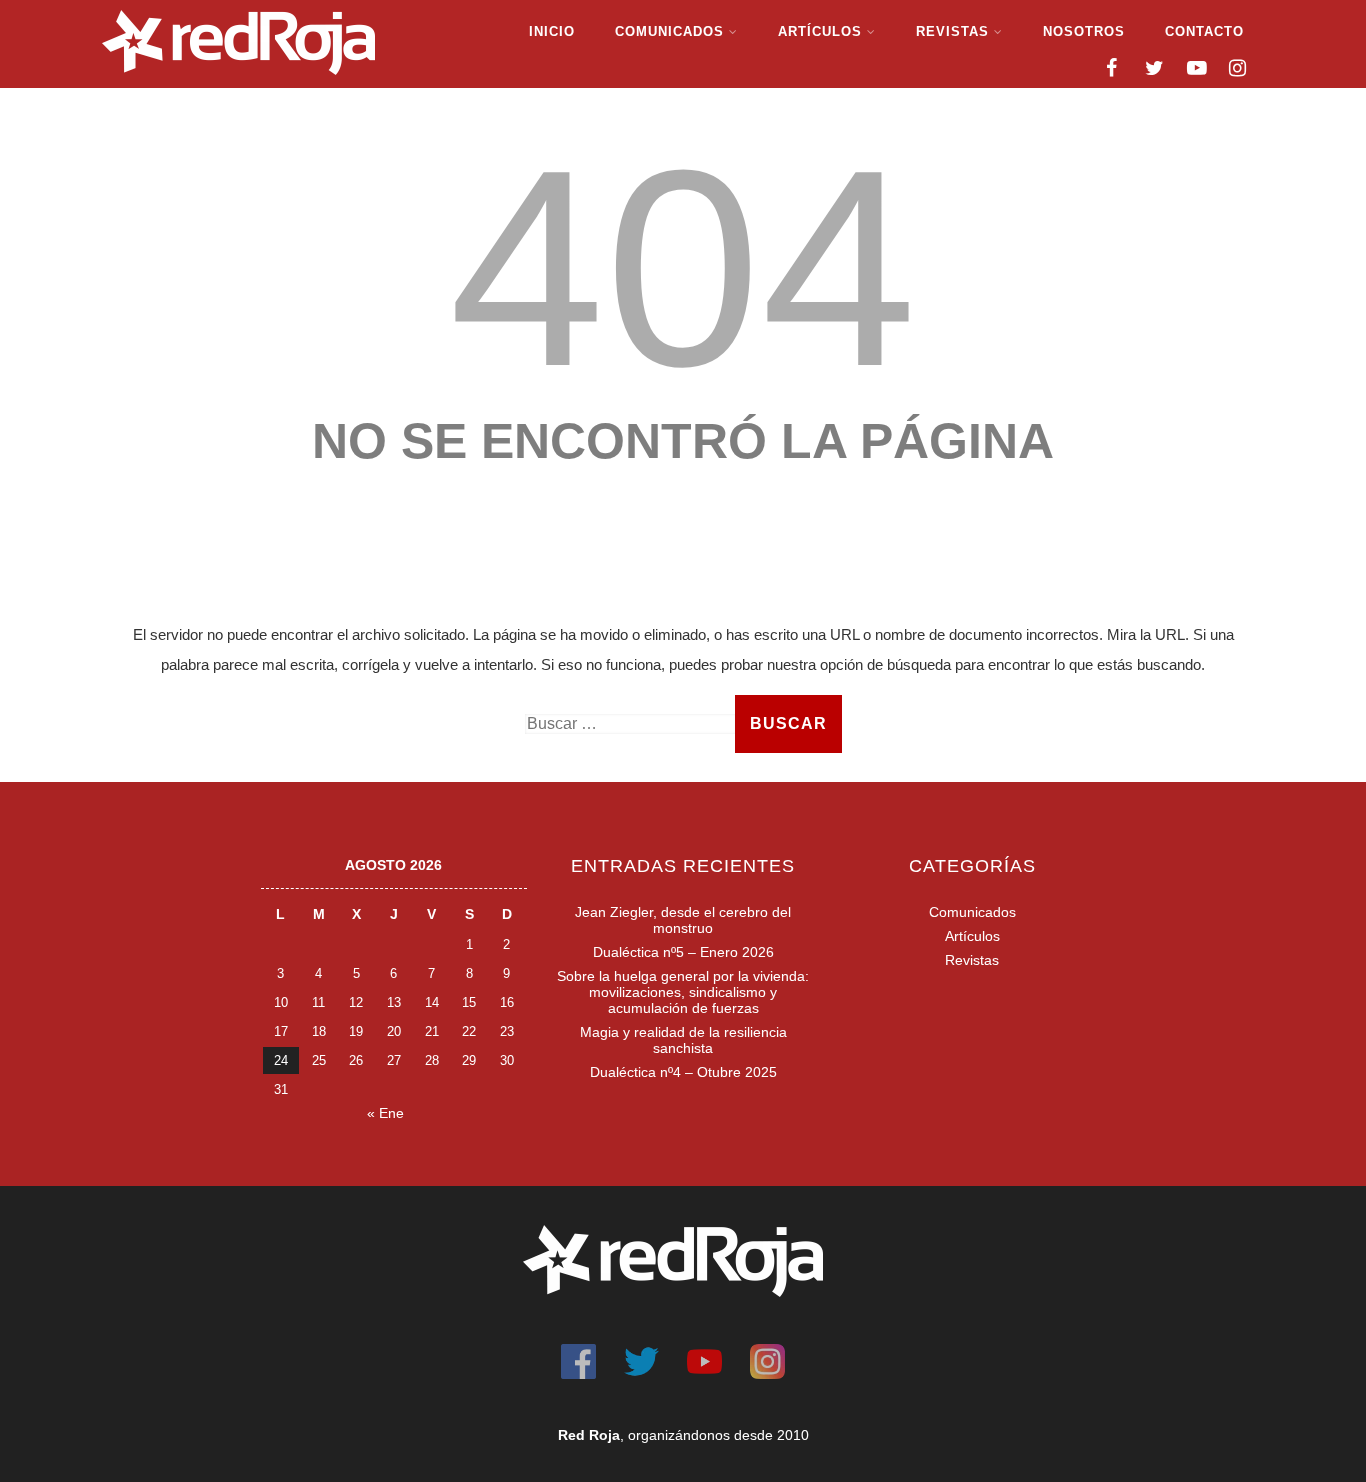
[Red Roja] (238, 79)
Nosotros (1084, 31)
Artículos (820, 31)
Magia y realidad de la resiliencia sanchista (683, 1040)
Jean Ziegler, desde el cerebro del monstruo (683, 920)
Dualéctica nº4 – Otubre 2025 (683, 1072)
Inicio (552, 31)
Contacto (1204, 31)
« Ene (385, 1113)
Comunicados (669, 31)
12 (356, 1002)
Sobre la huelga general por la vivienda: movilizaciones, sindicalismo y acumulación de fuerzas (683, 992)
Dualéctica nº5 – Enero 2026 (683, 952)
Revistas (952, 31)
